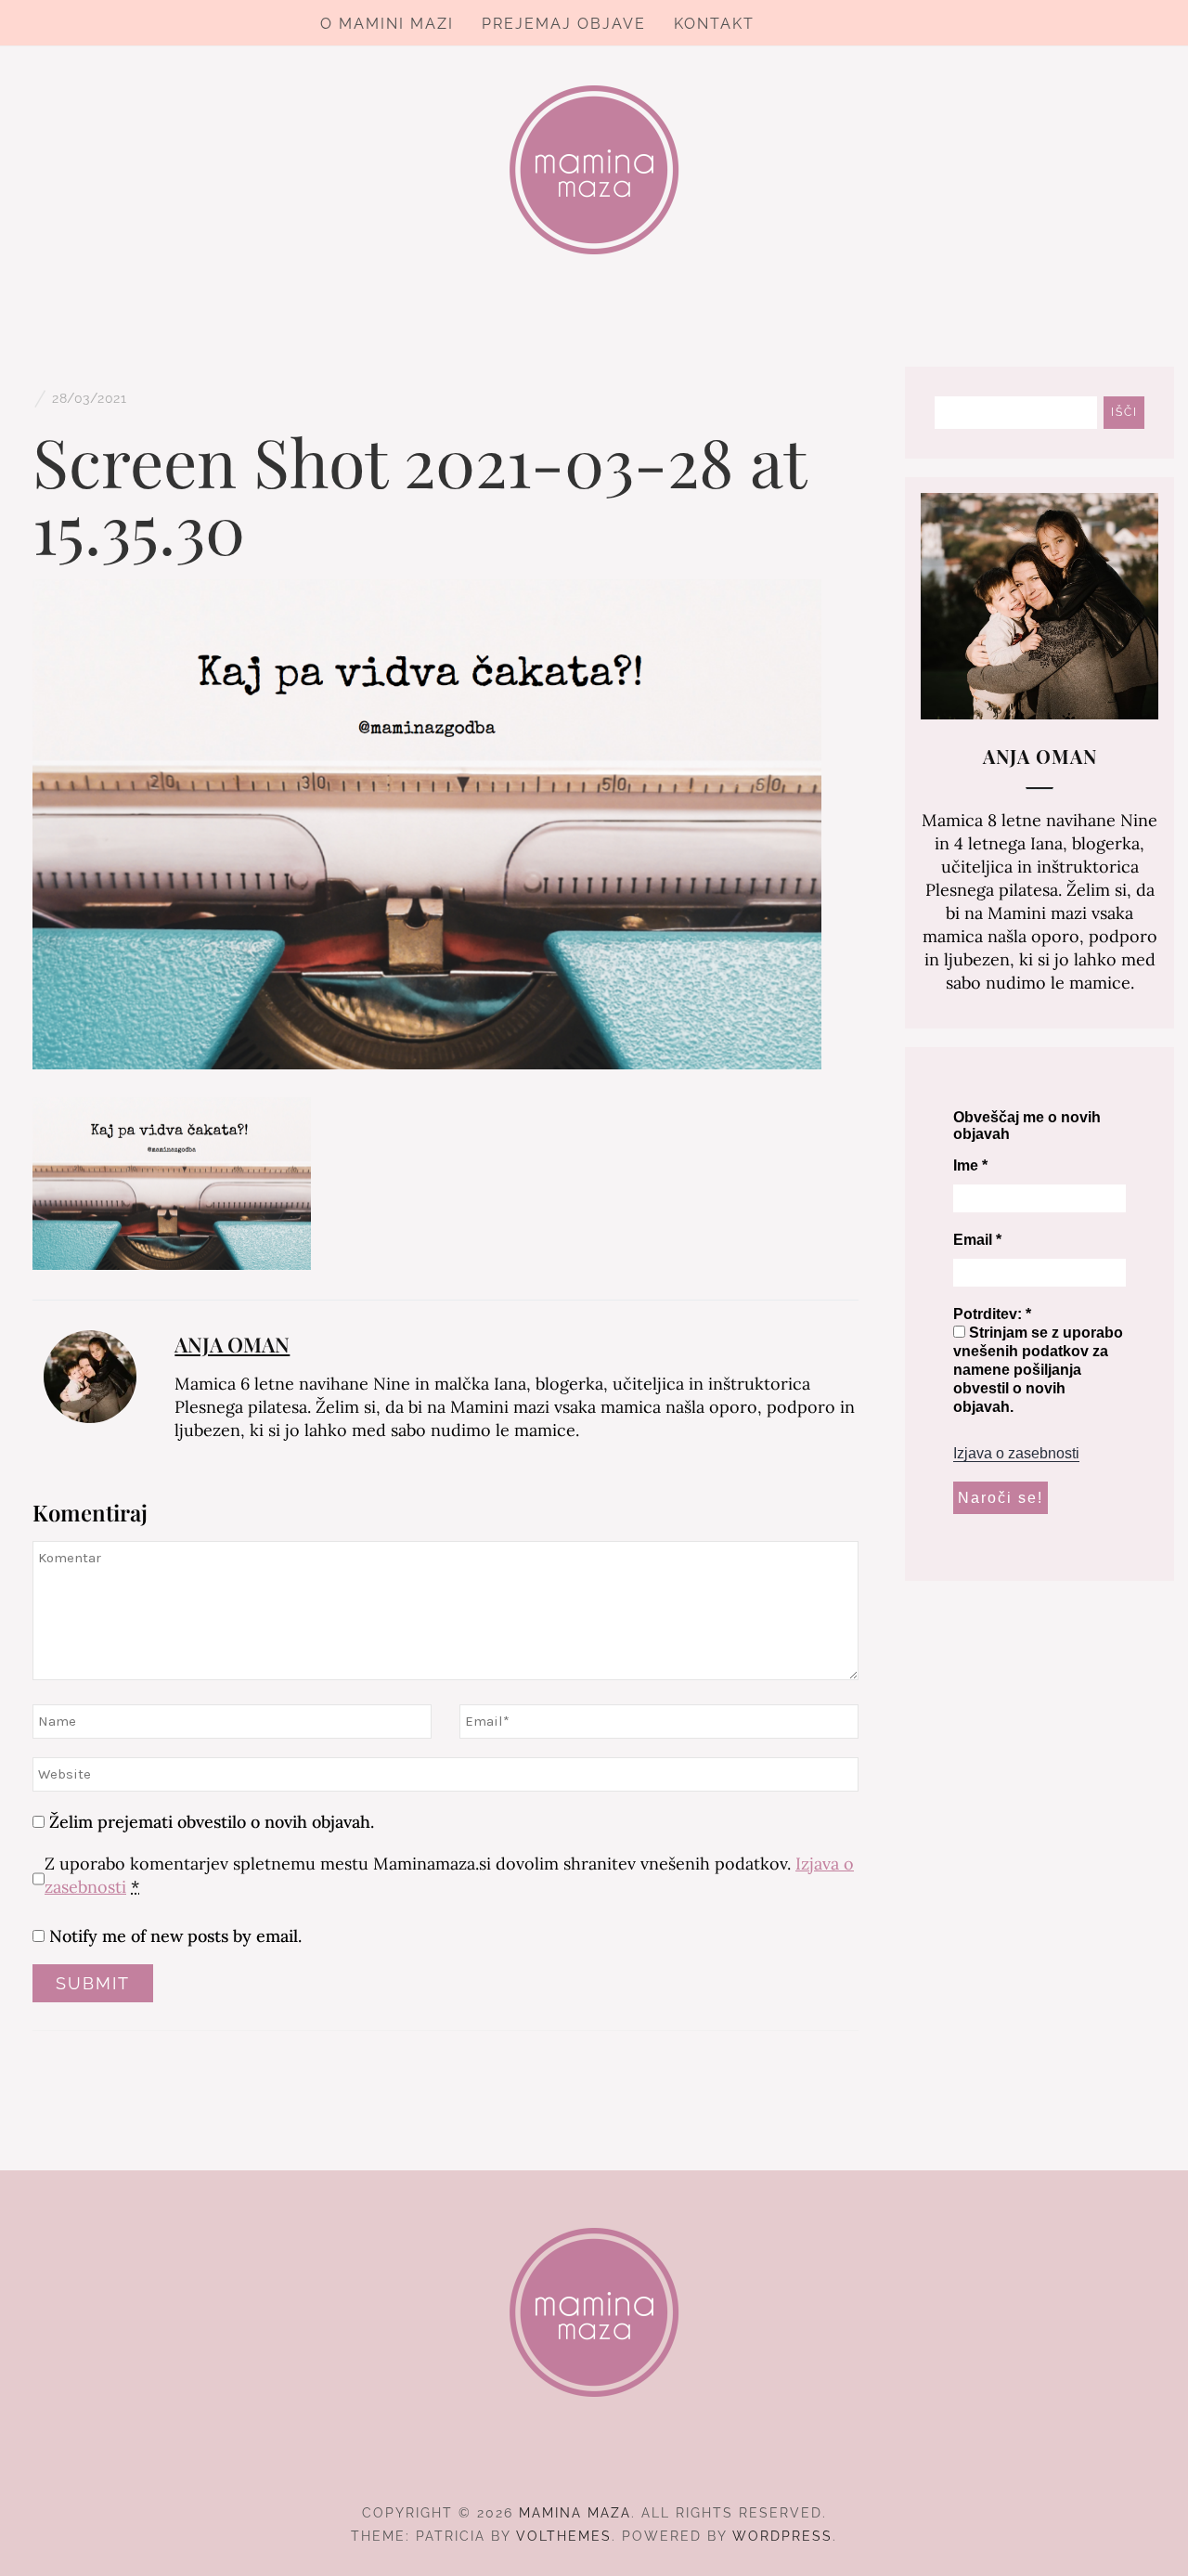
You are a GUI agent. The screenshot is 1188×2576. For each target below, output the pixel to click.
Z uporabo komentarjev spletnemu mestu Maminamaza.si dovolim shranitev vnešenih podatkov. (449, 1875)
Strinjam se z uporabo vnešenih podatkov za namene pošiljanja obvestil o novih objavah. (1038, 1370)
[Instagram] (594, 2462)
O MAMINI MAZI (387, 24)
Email (977, 1240)
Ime (970, 1165)
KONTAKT (714, 24)
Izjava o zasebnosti (1016, 1453)
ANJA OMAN (232, 1344)
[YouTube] (628, 2462)
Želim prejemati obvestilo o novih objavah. (209, 1822)
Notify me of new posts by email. (175, 1936)
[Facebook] (561, 2462)
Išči (1124, 412)
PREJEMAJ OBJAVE (564, 24)
